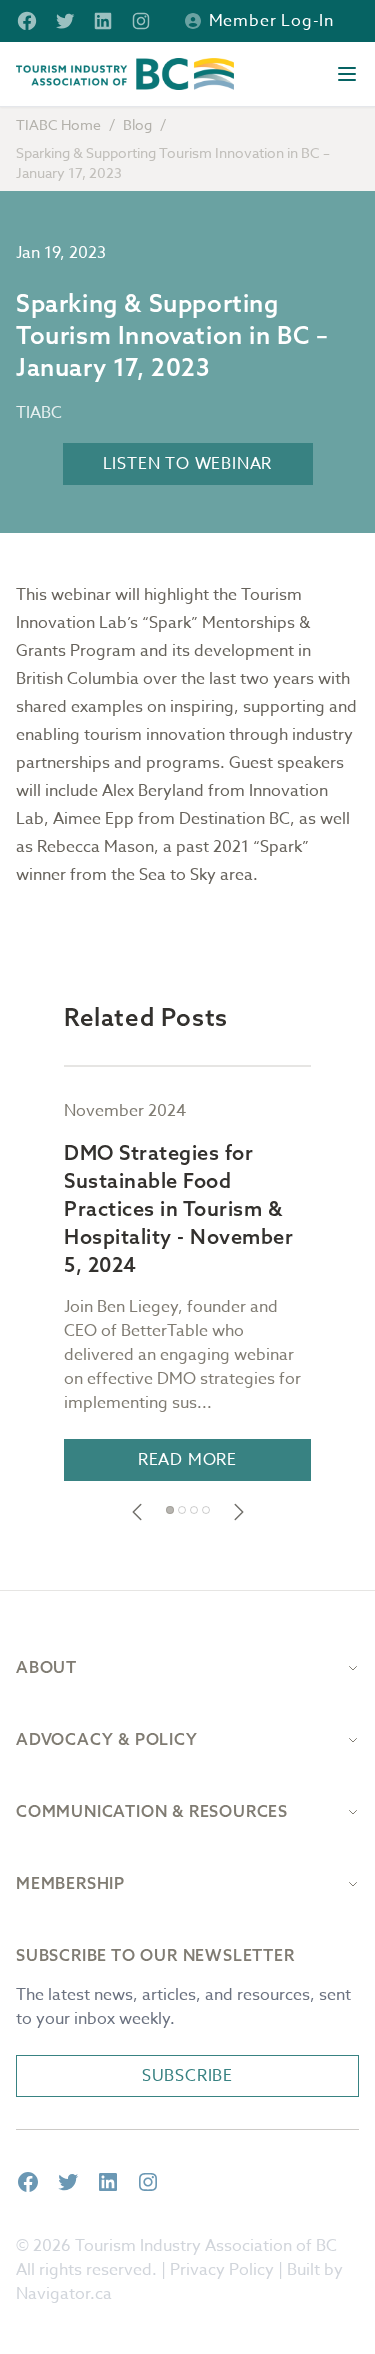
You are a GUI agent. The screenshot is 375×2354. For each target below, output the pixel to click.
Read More (187, 1460)
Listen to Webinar (188, 464)
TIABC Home (58, 124)
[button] (137, 1512)
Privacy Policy (222, 2270)
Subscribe (187, 2076)
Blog (137, 124)
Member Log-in (271, 21)
